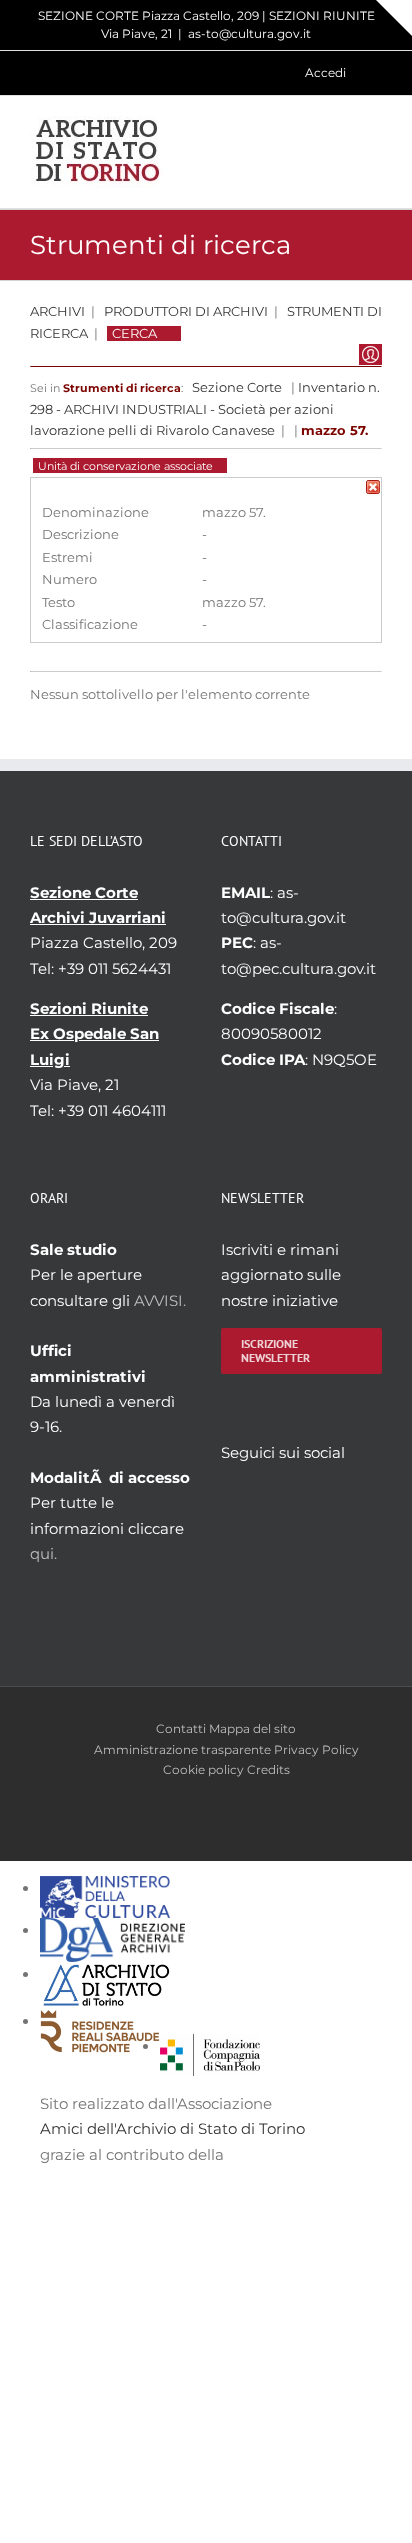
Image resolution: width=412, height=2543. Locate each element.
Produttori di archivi (186, 311)
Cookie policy (203, 1769)
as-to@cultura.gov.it (249, 33)
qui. (43, 1553)
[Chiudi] (373, 490)
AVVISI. (160, 1300)
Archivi (57, 311)
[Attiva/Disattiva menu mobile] (374, 151)
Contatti (181, 1728)
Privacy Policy (316, 1749)
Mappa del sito (252, 1728)
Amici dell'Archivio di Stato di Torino (172, 2128)
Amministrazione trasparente (182, 1749)
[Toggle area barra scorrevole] (394, 18)
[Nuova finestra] (210, 2046)
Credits (268, 1769)
